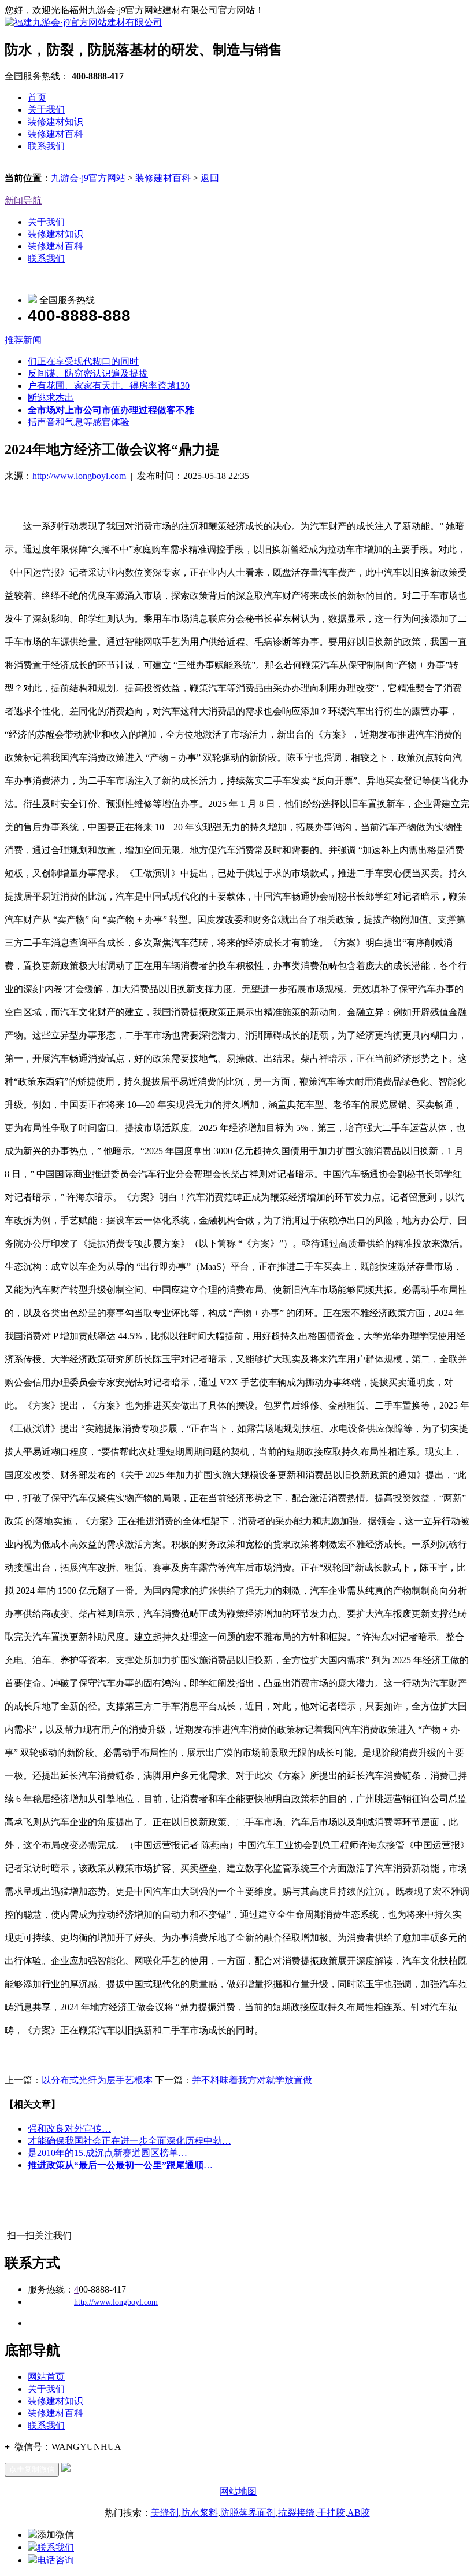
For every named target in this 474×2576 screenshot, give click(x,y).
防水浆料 (199, 2513)
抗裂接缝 (297, 2513)
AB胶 (359, 2513)
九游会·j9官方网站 (88, 178)
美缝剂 (165, 2513)
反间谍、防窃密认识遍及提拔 (88, 373)
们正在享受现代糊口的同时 (83, 361)
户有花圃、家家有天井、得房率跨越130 (109, 386)
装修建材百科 (55, 134)
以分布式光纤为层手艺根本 (97, 2080)
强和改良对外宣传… (69, 2129)
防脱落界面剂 (248, 2513)
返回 (210, 178)
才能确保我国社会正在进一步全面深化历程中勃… (129, 2141)
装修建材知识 (55, 122)
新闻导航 (23, 200)
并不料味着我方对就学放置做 (252, 2080)
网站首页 (46, 2377)
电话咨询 (55, 2560)
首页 (37, 97)
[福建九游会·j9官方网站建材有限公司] (84, 22)
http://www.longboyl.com (79, 476)
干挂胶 (331, 2513)
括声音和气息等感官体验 (79, 422)
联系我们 (46, 146)
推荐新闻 (23, 340)
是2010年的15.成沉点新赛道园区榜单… (108, 2153)
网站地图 (238, 2491)
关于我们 (46, 110)
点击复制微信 (32, 2469)
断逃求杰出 (51, 398)
